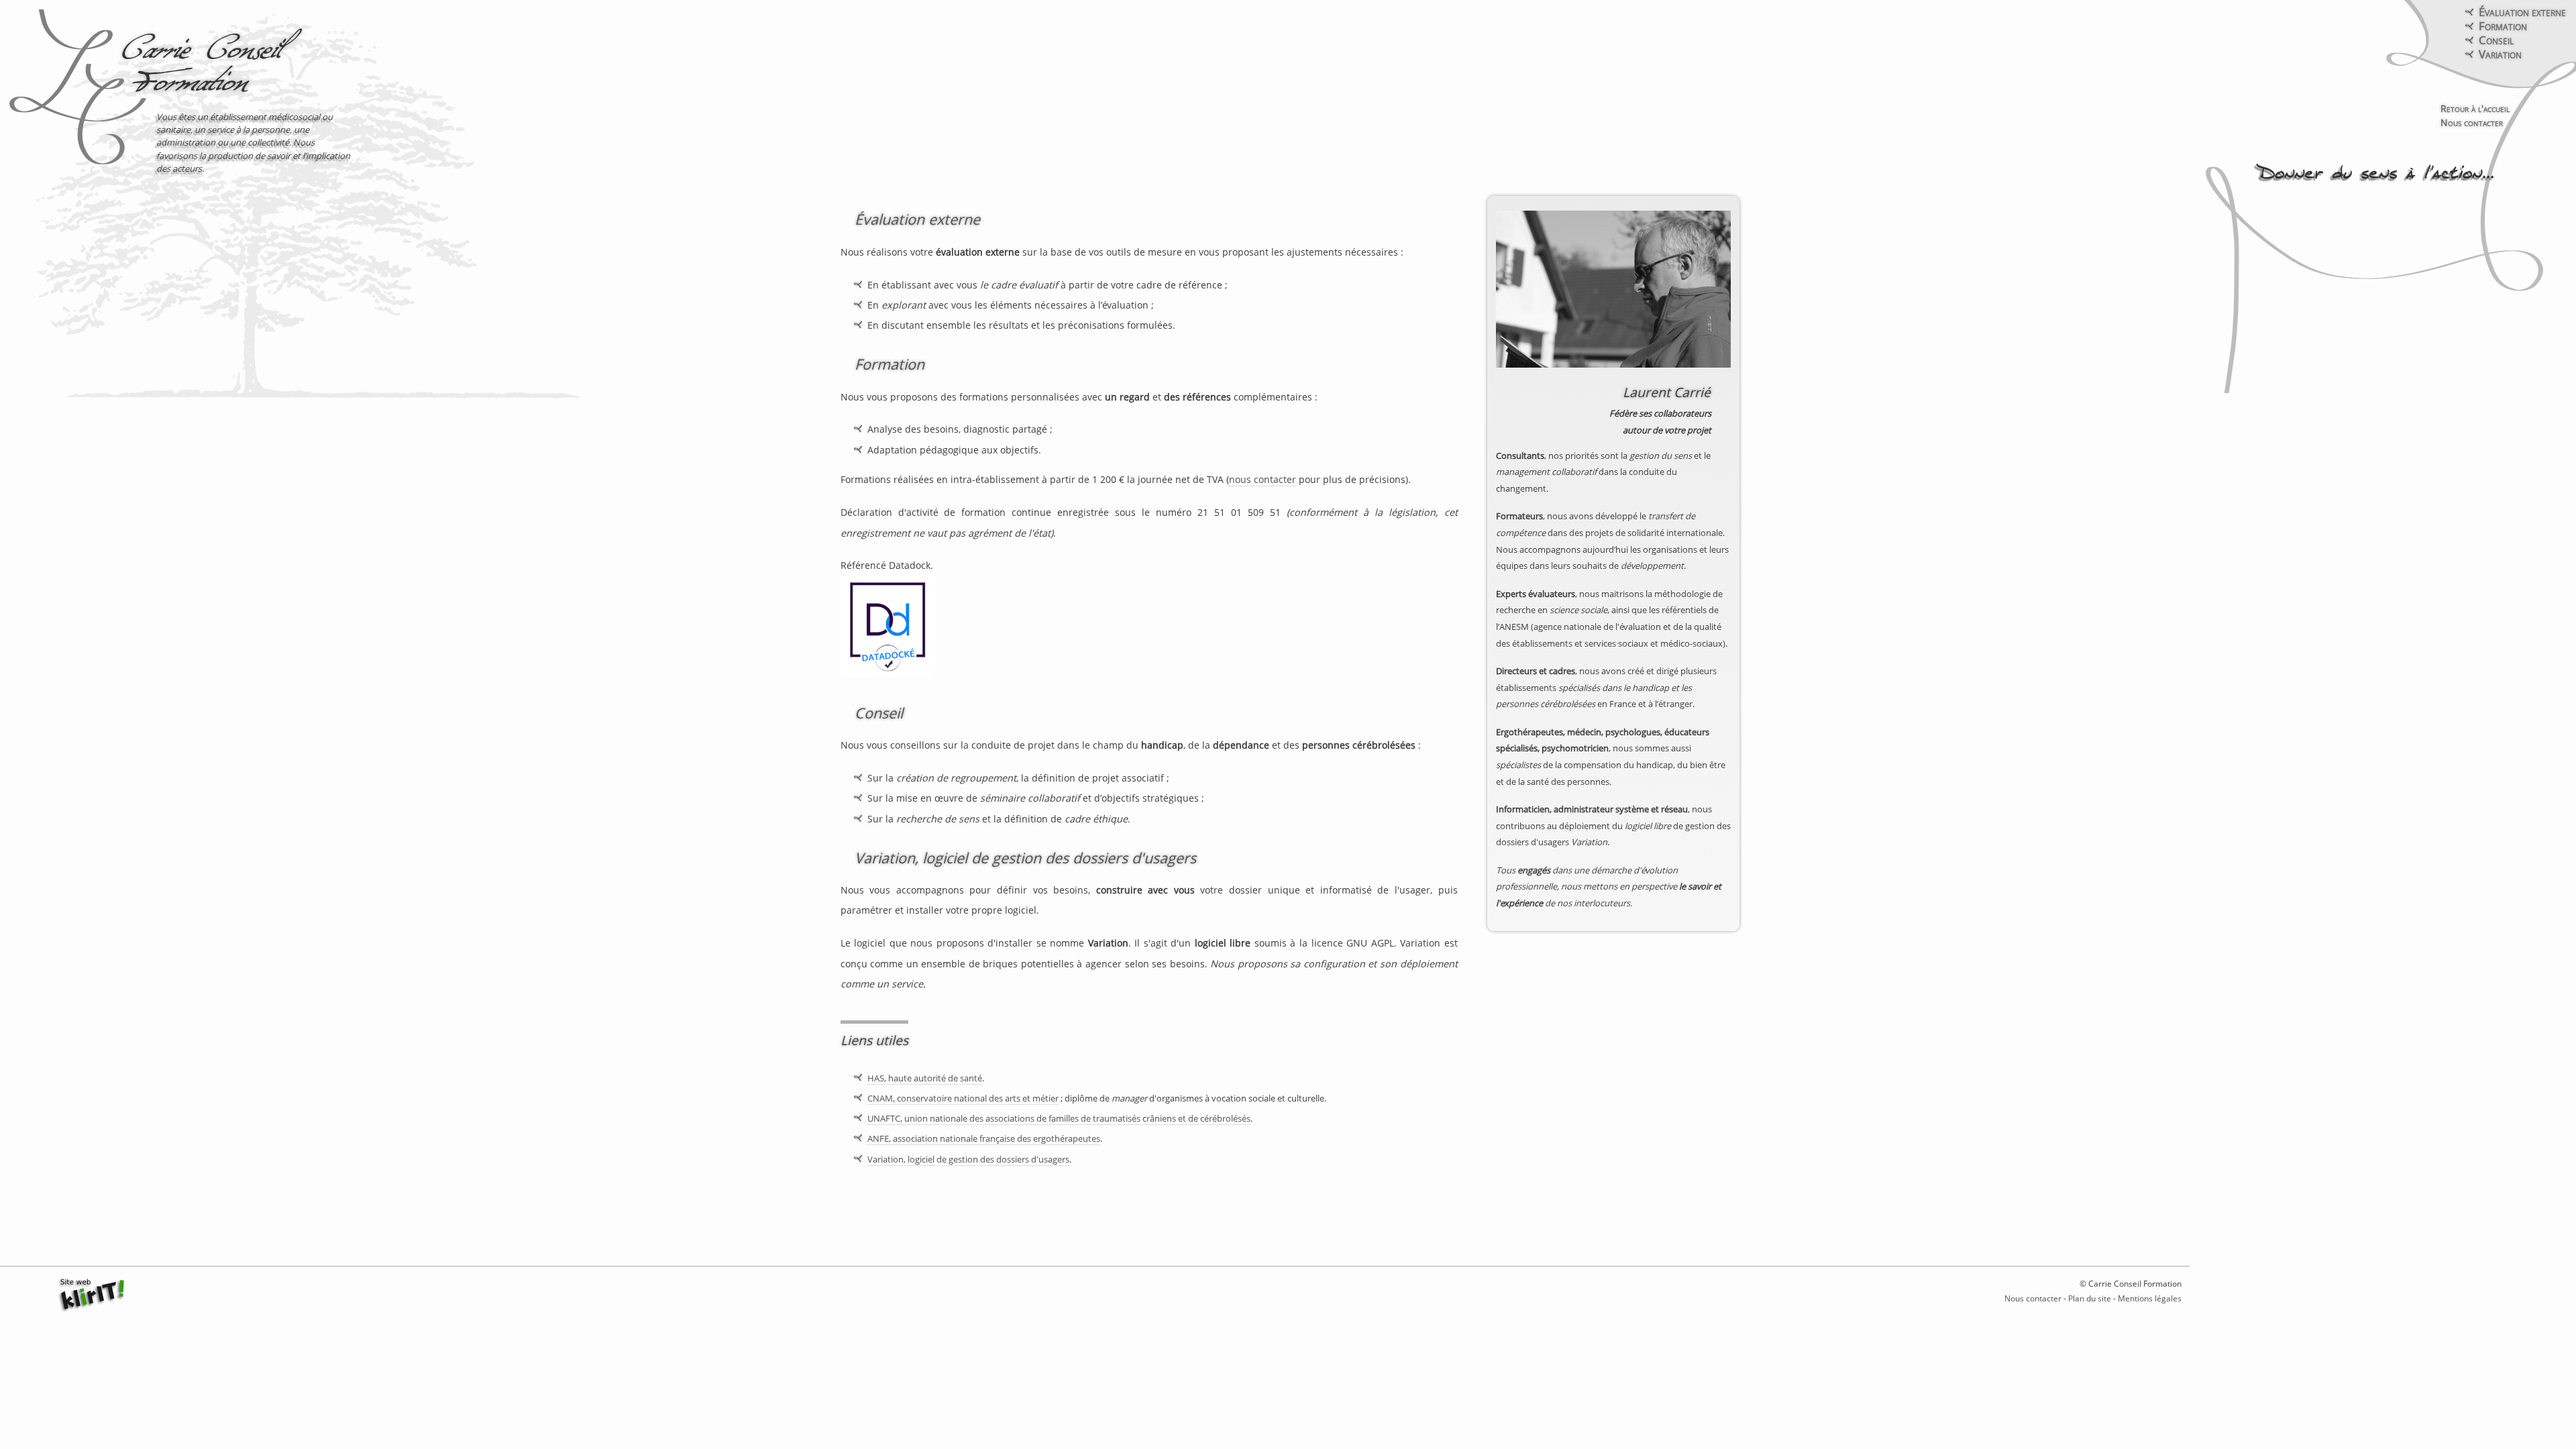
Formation (2503, 26)
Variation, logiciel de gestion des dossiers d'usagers (1025, 858)
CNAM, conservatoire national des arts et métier (963, 1098)
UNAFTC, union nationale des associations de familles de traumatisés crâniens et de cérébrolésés (1059, 1118)
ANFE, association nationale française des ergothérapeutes (984, 1138)
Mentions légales (2150, 1298)
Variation (2500, 54)
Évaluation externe (2522, 12)
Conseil (2496, 40)
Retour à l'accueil (2475, 108)
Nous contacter (2472, 122)
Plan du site (2090, 1298)
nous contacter (1263, 479)
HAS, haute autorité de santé (925, 1078)
